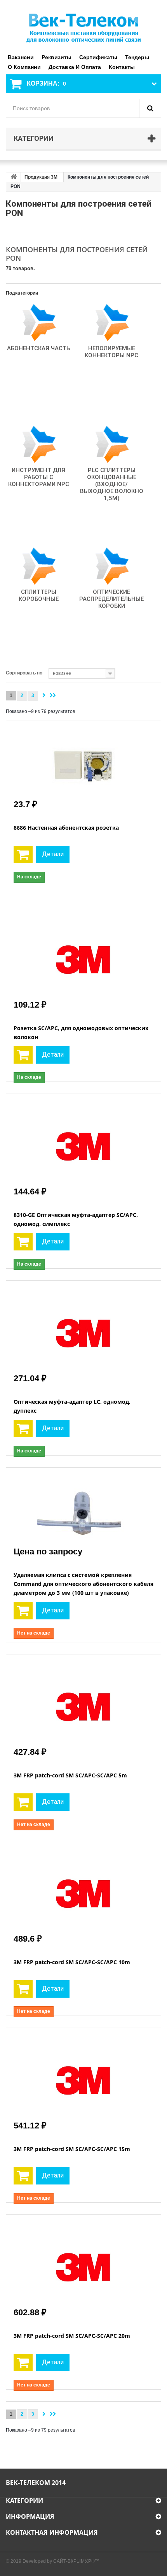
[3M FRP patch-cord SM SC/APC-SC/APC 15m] (83, 2073)
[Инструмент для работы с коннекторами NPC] (38, 444)
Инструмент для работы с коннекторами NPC (39, 477)
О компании (24, 67)
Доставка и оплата (75, 67)
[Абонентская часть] (38, 322)
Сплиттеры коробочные (39, 595)
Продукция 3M (41, 177)
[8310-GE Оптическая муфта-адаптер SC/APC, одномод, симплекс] (83, 1139)
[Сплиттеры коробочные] (38, 566)
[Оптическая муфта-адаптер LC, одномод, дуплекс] (83, 1326)
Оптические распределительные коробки (111, 599)
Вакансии (21, 57)
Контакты (122, 67)
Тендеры (137, 57)
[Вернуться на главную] (14, 177)
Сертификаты (98, 57)
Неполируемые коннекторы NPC (111, 352)
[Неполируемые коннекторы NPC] (111, 322)
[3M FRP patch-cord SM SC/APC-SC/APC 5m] (83, 1700)
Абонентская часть (38, 348)
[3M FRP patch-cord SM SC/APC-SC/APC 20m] (83, 2260)
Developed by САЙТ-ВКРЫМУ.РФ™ (61, 2561)
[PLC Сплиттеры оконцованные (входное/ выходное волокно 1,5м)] (111, 444)
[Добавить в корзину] (23, 854)
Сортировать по (24, 673)
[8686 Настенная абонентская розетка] (83, 759)
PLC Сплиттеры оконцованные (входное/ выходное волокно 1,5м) (112, 484)
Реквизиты (57, 57)
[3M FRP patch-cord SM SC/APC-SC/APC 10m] (83, 1886)
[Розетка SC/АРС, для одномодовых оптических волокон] (83, 952)
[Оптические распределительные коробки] (111, 566)
